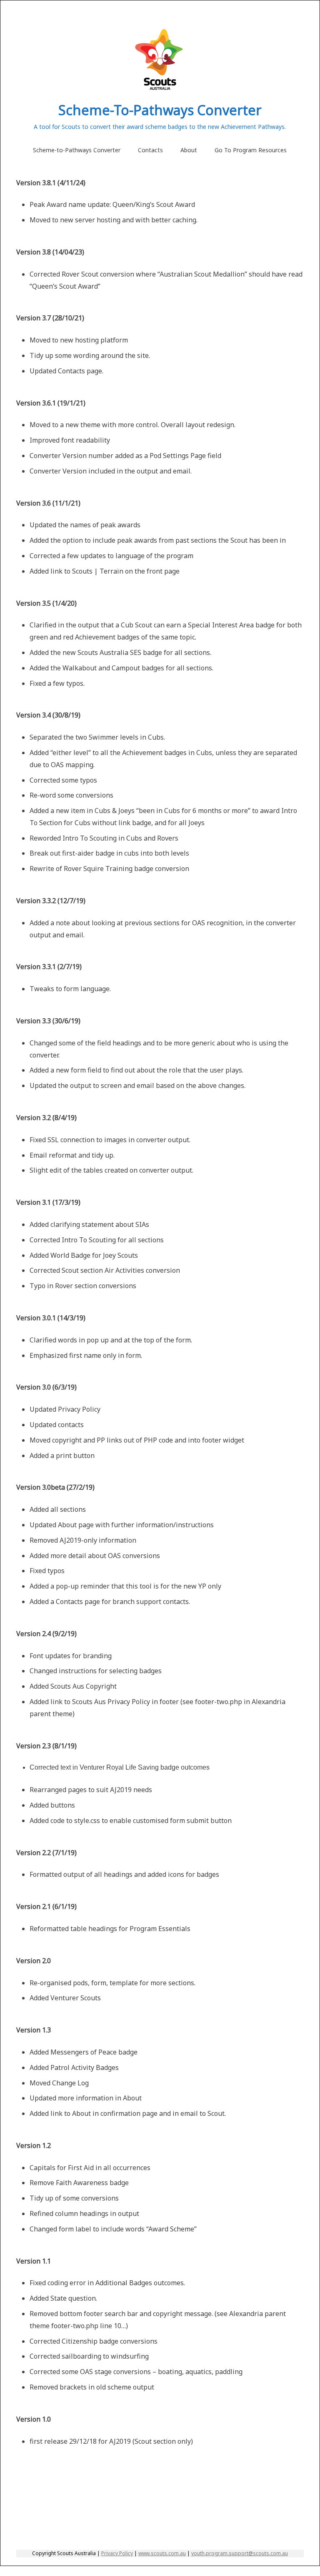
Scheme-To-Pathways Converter (160, 110)
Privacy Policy (117, 2553)
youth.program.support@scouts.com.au (240, 2553)
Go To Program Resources (251, 150)
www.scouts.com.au (162, 2553)
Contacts (150, 150)
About (189, 150)
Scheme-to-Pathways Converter (77, 150)
